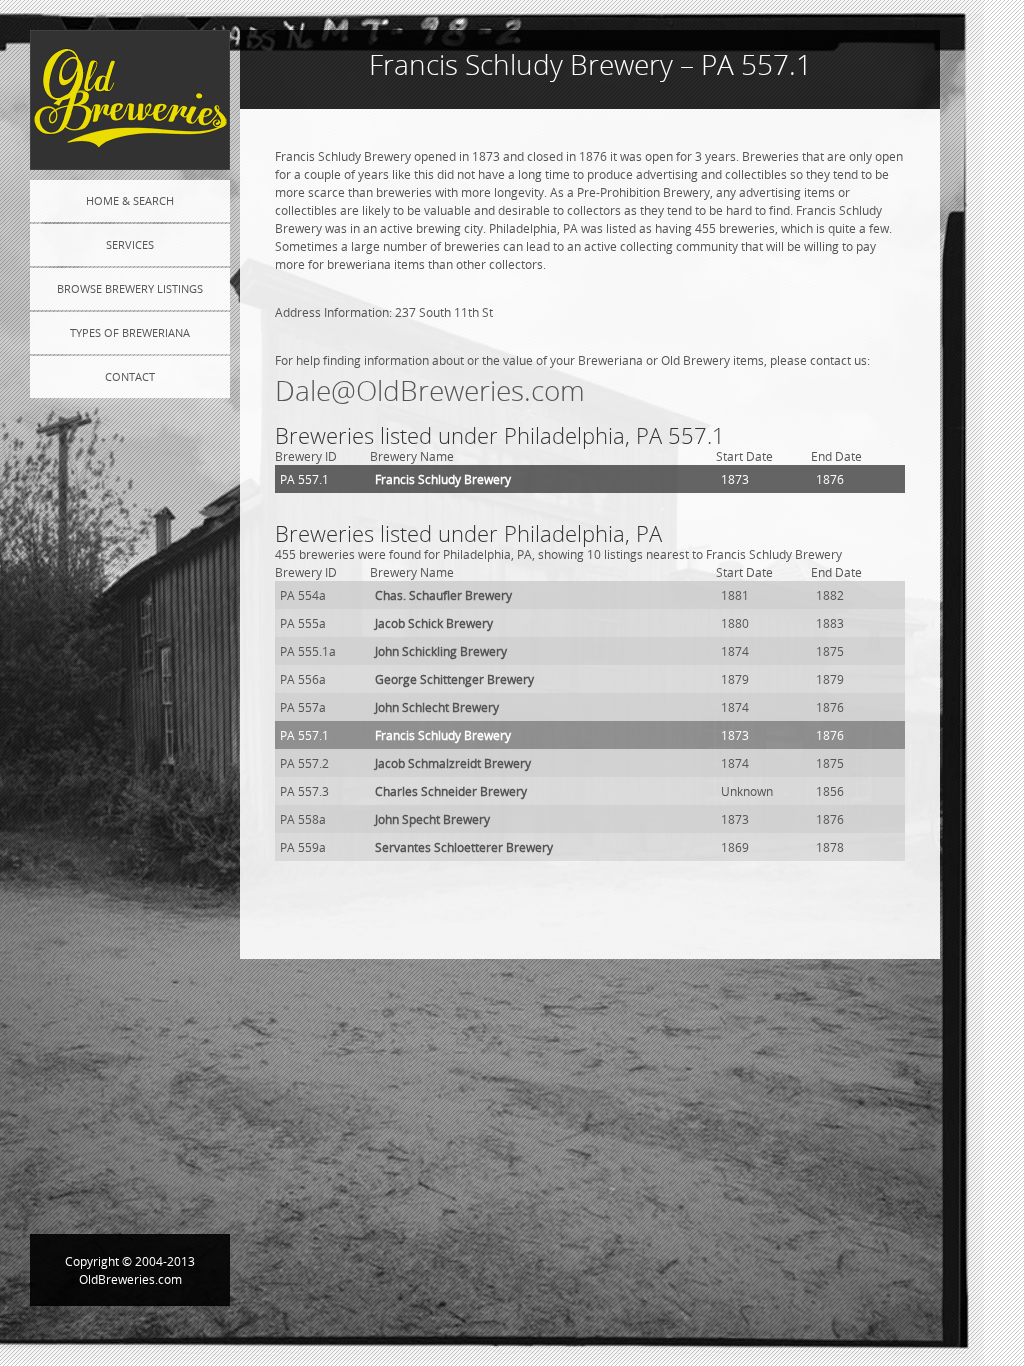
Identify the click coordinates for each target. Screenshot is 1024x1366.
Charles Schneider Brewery (451, 791)
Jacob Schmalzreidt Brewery (453, 763)
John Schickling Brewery (441, 651)
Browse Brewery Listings (130, 288)
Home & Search (130, 200)
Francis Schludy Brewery (443, 479)
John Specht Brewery (432, 819)
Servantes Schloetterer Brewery (464, 847)
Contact (130, 376)
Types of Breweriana (130, 332)
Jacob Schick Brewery (434, 623)
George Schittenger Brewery (454, 679)
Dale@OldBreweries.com (430, 390)
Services (130, 244)
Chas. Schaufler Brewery (443, 595)
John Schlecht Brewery (437, 707)
